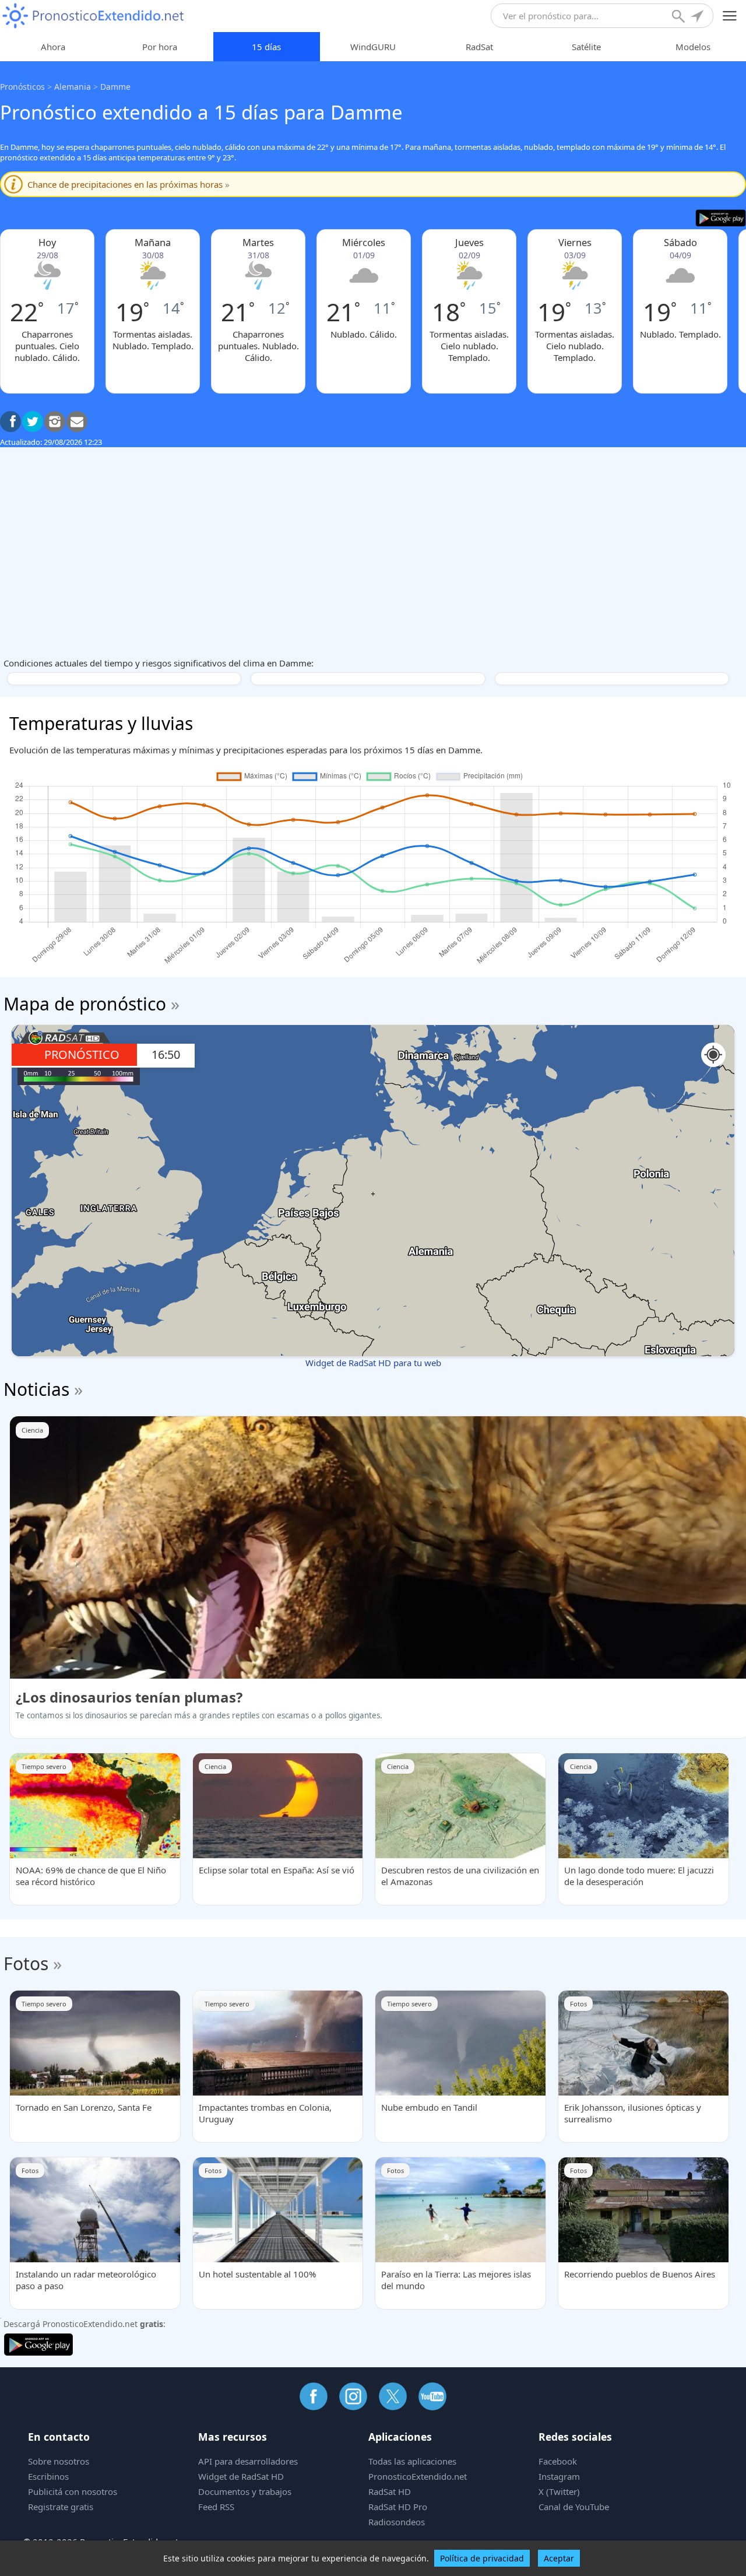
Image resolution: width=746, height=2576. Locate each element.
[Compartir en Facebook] (10, 422)
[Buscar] (680, 17)
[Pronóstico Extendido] (93, 16)
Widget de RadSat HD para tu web (373, 1363)
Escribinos (48, 2476)
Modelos (693, 47)
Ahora (53, 47)
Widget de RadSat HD (241, 2476)
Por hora (160, 47)
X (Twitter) (559, 2491)
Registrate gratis (61, 2507)
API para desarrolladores (248, 2461)
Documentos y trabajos (245, 2491)
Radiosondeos (397, 2522)
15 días (266, 47)
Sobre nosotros (59, 2461)
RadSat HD (390, 2491)
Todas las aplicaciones (412, 2461)
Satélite (586, 47)
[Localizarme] (698, 17)
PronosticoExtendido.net (418, 2476)
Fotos (26, 1963)
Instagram (559, 2476)
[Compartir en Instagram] (55, 422)
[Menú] (730, 16)
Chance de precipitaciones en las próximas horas (129, 184)
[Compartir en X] (33, 422)
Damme (115, 87)
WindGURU (373, 47)
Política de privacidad (482, 2558)
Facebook (558, 2461)
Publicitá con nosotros (73, 2491)
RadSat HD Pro (398, 2507)
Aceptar (559, 2558)
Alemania (73, 87)
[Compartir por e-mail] (77, 422)
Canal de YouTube (574, 2507)
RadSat (479, 47)
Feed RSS (216, 2507)
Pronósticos (22, 87)
